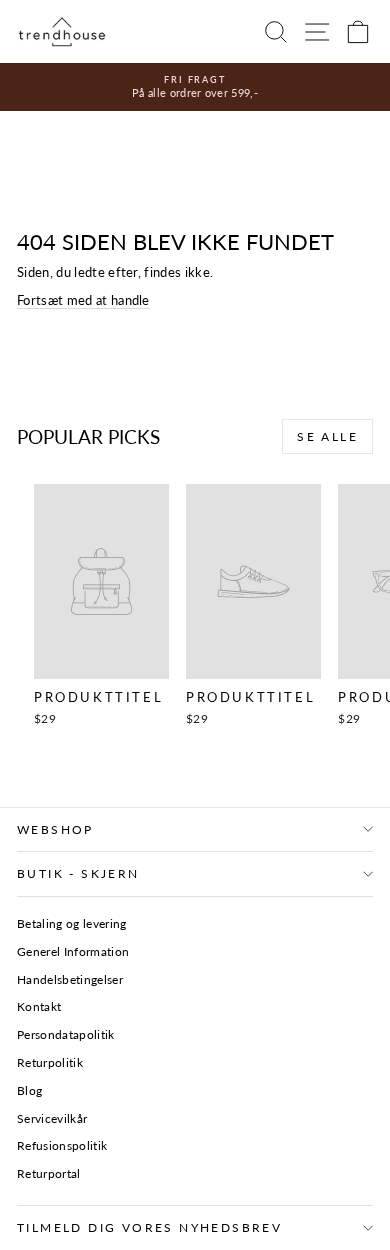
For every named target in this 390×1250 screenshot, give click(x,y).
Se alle (327, 436)
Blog (29, 1090)
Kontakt (39, 1006)
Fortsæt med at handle (83, 300)
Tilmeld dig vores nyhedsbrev (149, 1227)
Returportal (49, 1173)
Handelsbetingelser (70, 979)
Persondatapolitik (66, 1034)
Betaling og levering (72, 923)
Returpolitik (50, 1062)
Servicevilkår (52, 1118)
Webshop (55, 829)
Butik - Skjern (78, 873)
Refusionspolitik (62, 1145)
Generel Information (73, 951)
